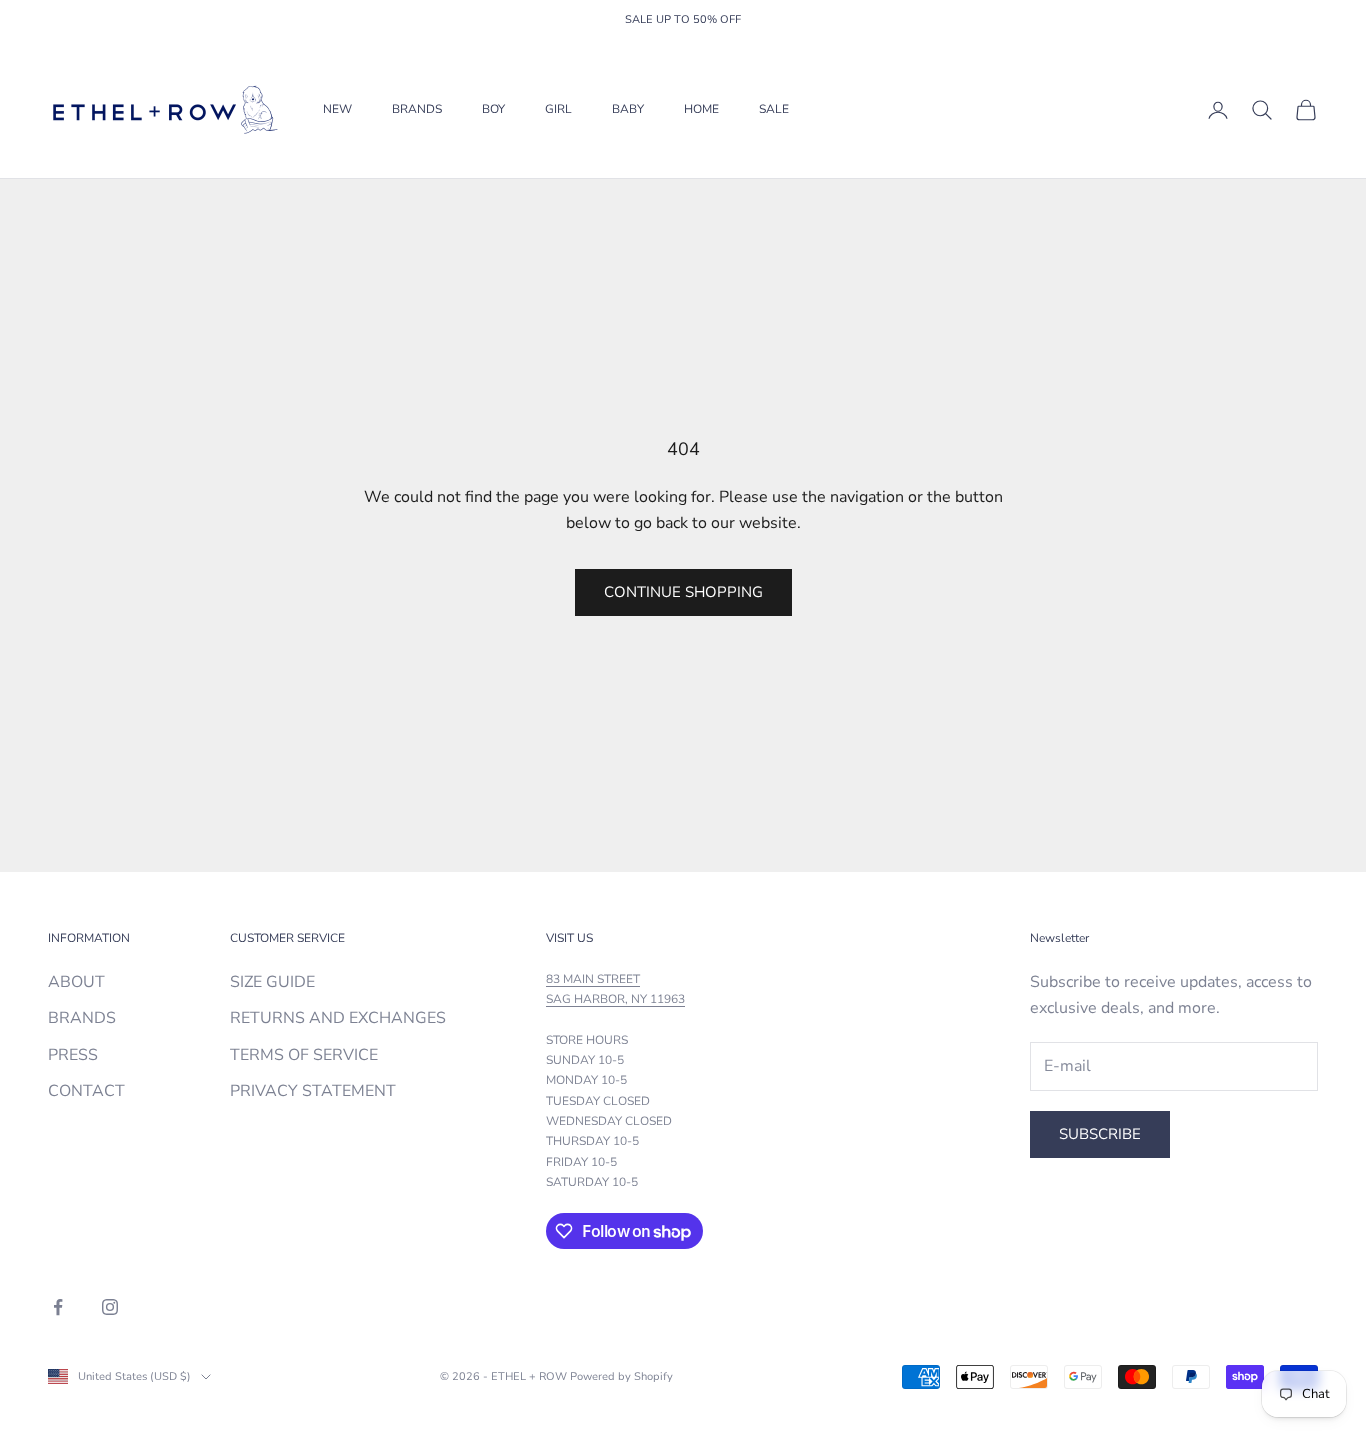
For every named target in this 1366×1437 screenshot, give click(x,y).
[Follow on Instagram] (110, 1307)
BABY (628, 110)
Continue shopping (683, 592)
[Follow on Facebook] (58, 1307)
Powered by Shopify (621, 1376)
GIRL (558, 110)
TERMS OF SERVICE (304, 1055)
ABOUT (76, 982)
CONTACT (86, 1091)
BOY (493, 110)
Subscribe (1100, 1134)
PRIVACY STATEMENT (313, 1091)
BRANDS (417, 110)
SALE (774, 110)
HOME (701, 110)
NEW (337, 110)
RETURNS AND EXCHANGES (338, 1018)
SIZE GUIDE (272, 982)
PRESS (73, 1055)
